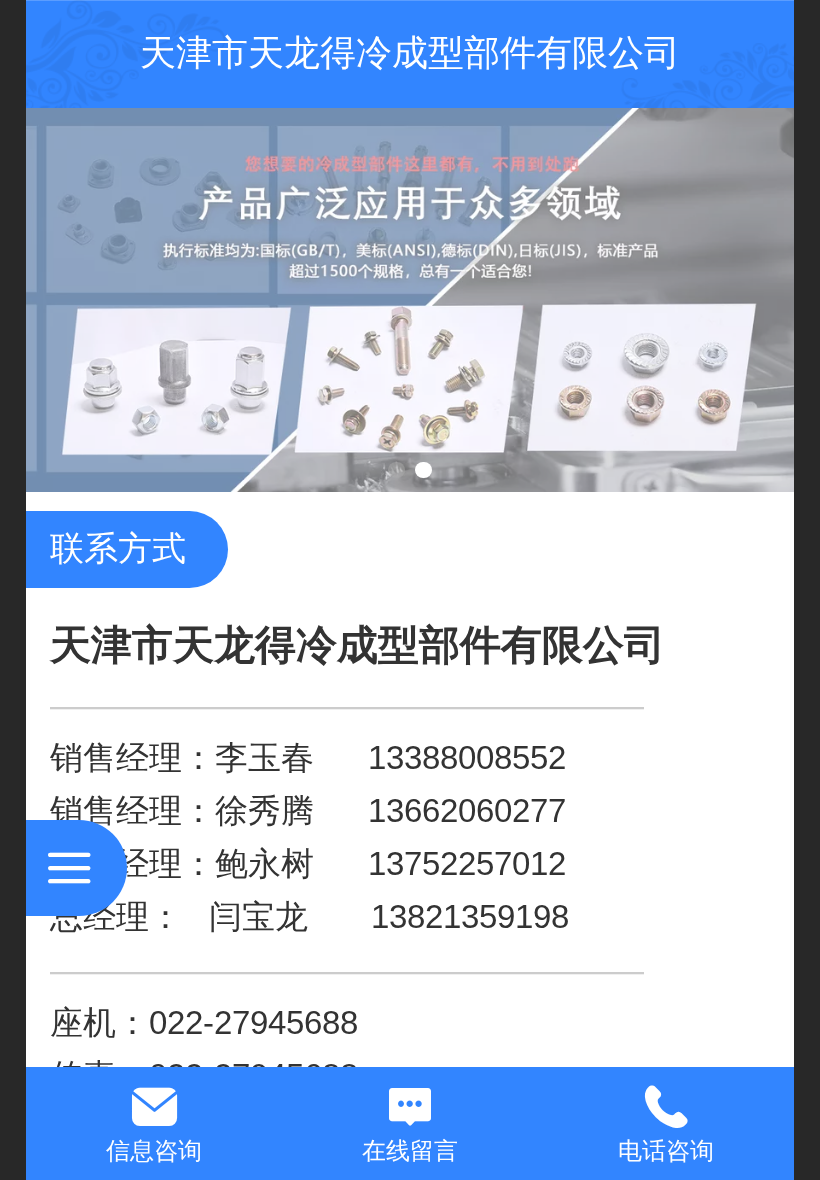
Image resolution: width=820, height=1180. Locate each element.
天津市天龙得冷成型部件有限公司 (410, 52)
